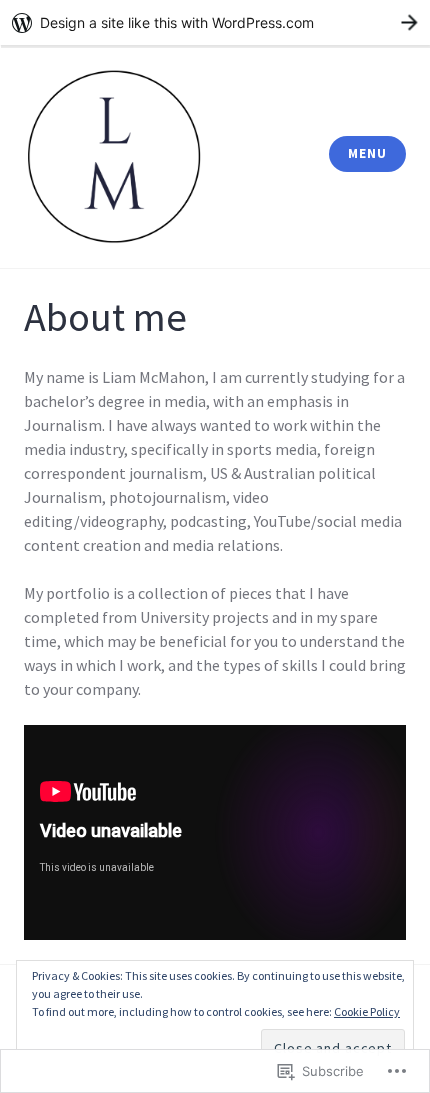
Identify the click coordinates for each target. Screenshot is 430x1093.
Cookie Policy (367, 1011)
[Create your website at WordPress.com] (215, 22)
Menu (367, 153)
